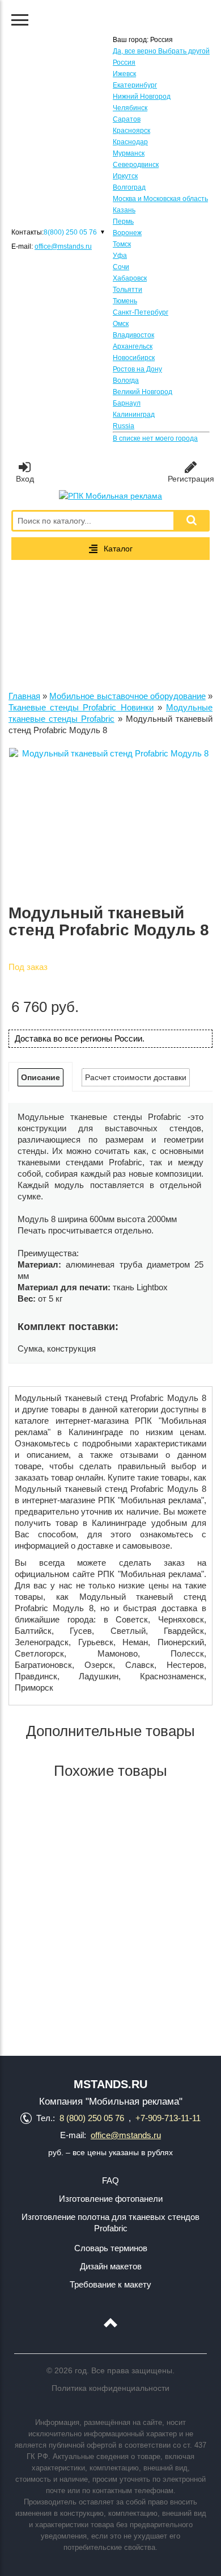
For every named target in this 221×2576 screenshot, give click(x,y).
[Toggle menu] (20, 20)
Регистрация (191, 479)
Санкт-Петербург (141, 312)
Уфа (120, 256)
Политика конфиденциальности (110, 2388)
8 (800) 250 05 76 (92, 2118)
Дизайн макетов (111, 2266)
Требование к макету (110, 2284)
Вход (25, 479)
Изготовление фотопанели (111, 2199)
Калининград (134, 415)
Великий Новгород (143, 392)
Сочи (121, 267)
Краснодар (130, 142)
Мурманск (129, 153)
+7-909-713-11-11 (168, 2118)
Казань (124, 210)
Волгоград (129, 187)
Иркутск (125, 176)
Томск (122, 244)
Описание (41, 1077)
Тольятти (127, 290)
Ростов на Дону (137, 369)
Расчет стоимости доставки (136, 1077)
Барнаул (127, 403)
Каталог (118, 549)
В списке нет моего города (155, 438)
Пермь (123, 221)
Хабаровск (130, 278)
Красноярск (131, 131)
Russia (124, 426)
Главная (24, 696)
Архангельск (133, 346)
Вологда (126, 380)
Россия (124, 62)
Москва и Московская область (160, 199)
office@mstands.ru (63, 246)
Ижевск (124, 74)
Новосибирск (134, 358)
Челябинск (130, 108)
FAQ (110, 2180)
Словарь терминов (111, 2248)
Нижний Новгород (142, 97)
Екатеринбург (135, 85)
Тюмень (125, 301)
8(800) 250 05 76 (70, 232)
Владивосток (133, 335)
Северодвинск (136, 165)
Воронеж (127, 233)
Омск (121, 324)
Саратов (127, 119)
